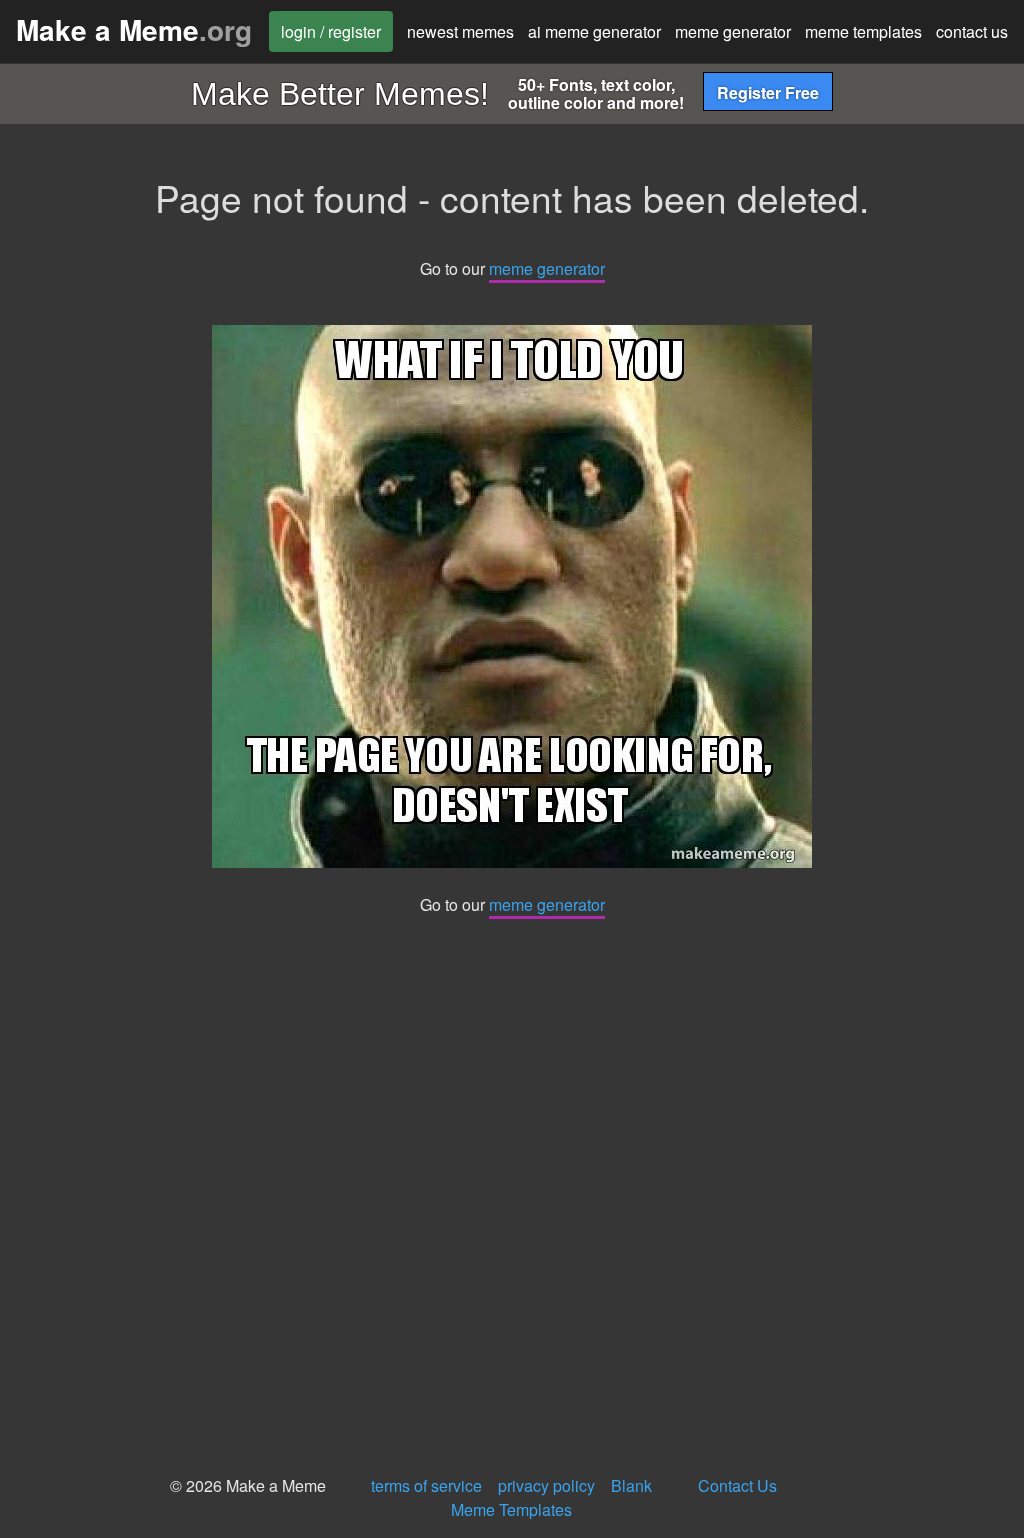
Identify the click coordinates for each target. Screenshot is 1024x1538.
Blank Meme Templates (551, 1497)
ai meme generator (594, 31)
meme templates (863, 31)
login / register (331, 31)
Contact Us (737, 1485)
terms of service (426, 1485)
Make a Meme (134, 29)
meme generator (733, 31)
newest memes (460, 31)
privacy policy (546, 1485)
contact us (972, 31)
